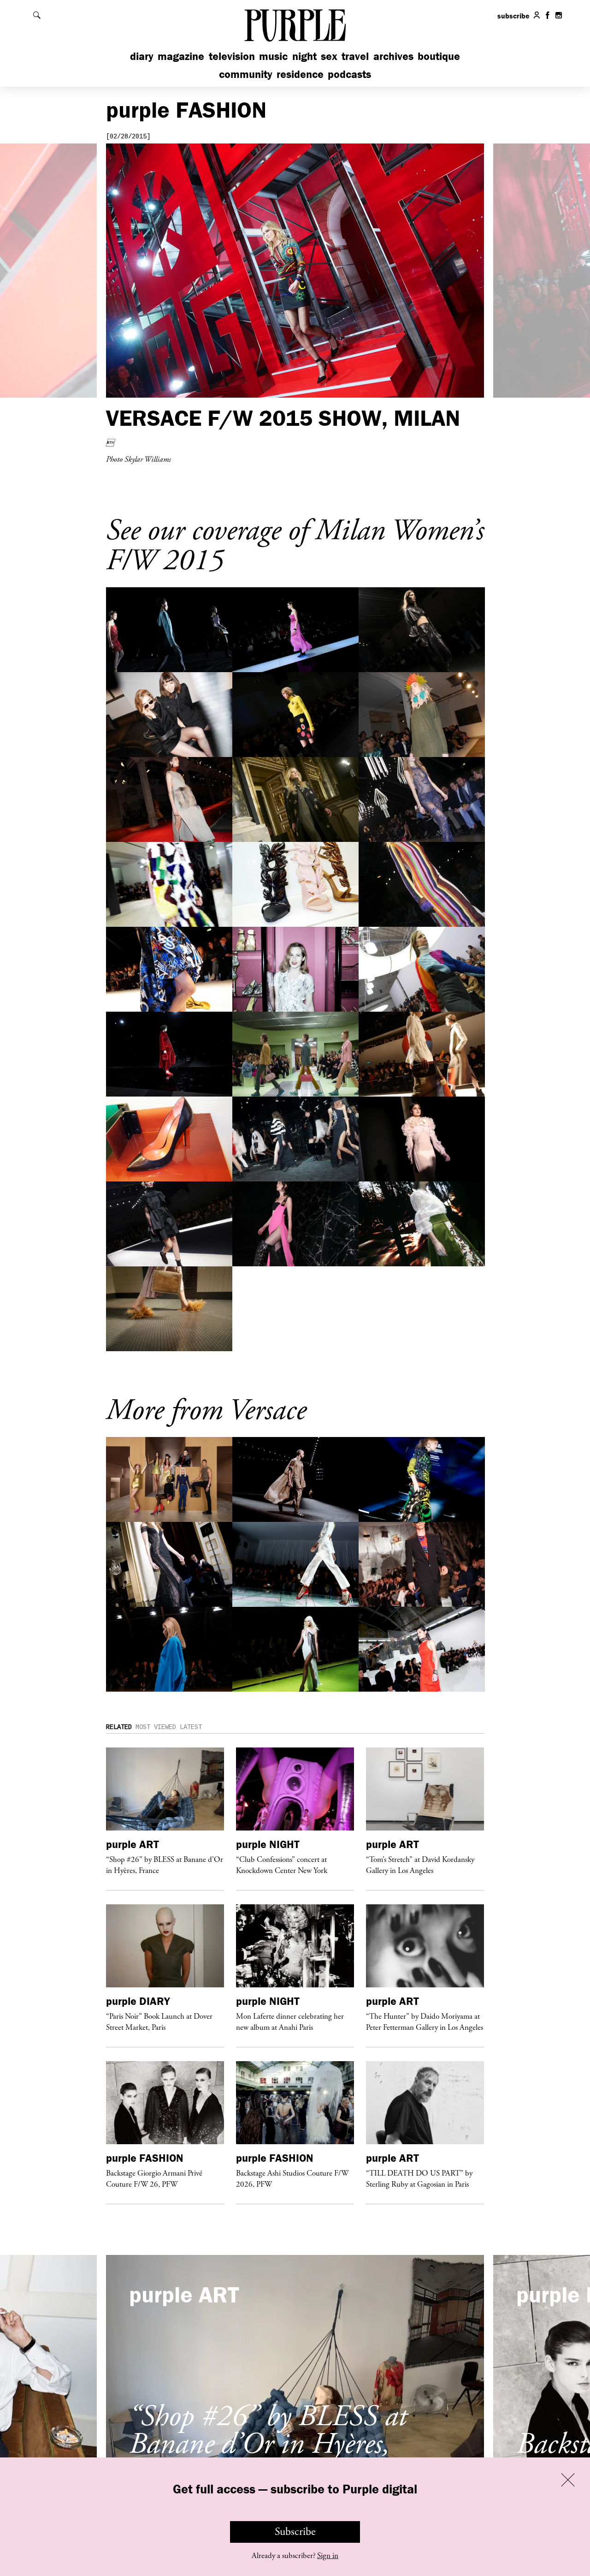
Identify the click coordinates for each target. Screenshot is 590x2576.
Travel (355, 56)
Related (119, 1727)
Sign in (328, 2556)
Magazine (181, 56)
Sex (329, 56)
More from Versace (206, 1410)
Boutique (439, 56)
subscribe (513, 16)
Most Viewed (156, 1727)
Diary (142, 56)
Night (304, 56)
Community (246, 74)
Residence (300, 74)
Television (232, 56)
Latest (191, 1727)
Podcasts (349, 74)
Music (273, 56)
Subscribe (295, 2532)
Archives (393, 56)
